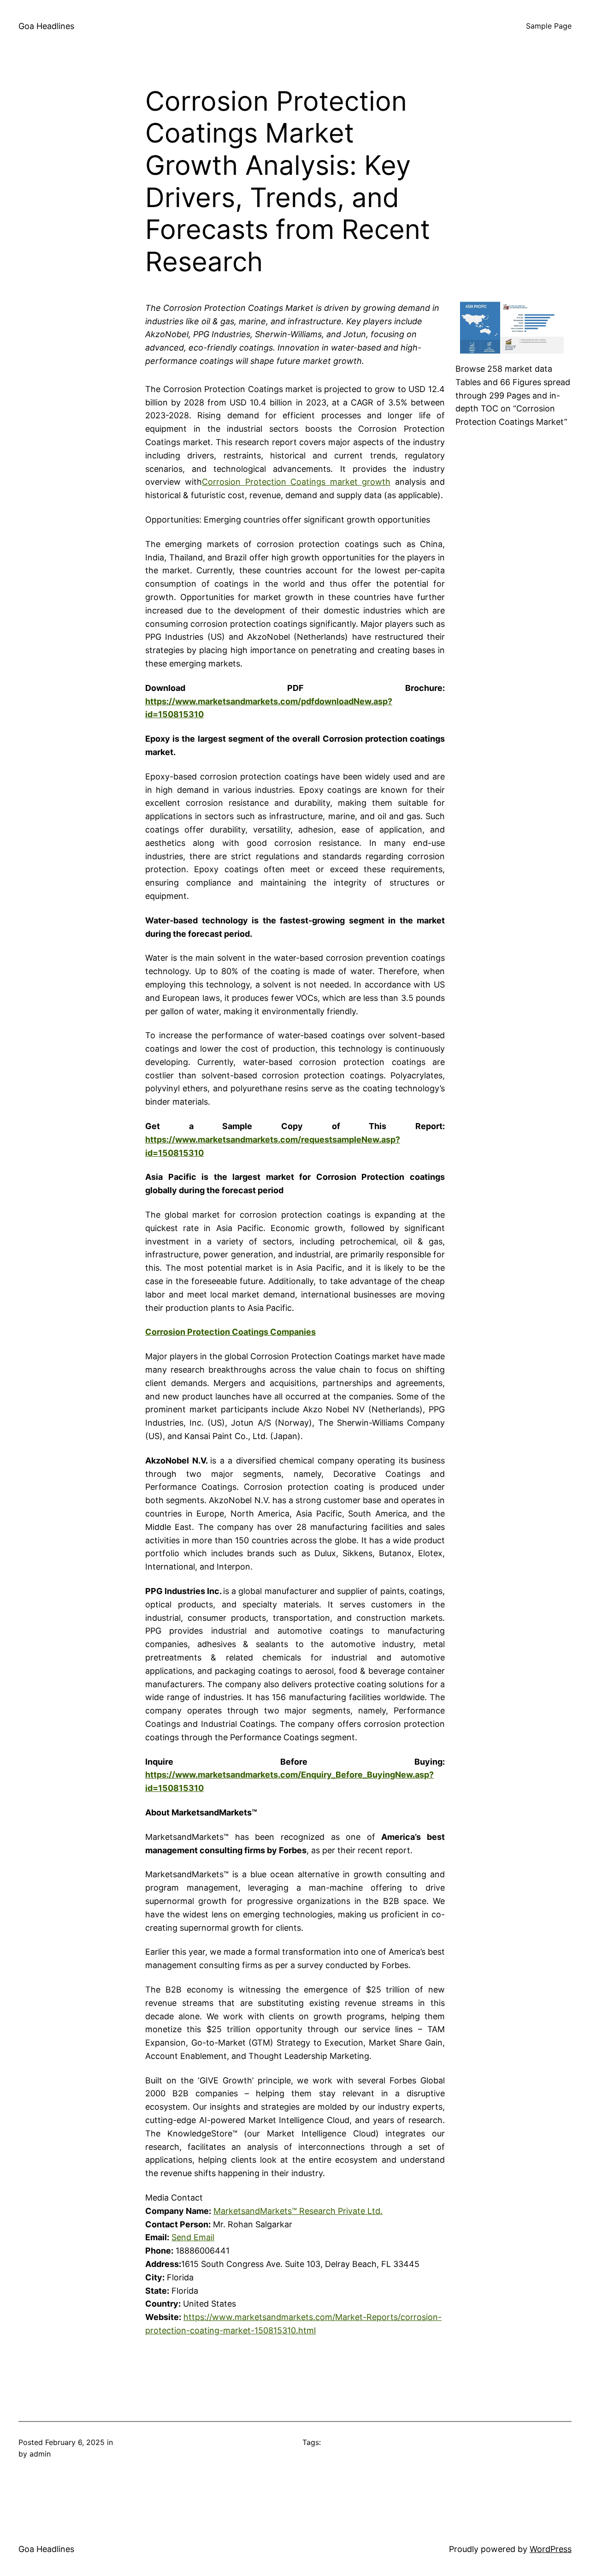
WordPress (551, 2549)
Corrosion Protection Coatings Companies (230, 1332)
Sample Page (549, 26)
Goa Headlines (46, 26)
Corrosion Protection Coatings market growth (296, 482)
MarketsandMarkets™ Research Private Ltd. (298, 2211)
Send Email (193, 2237)
